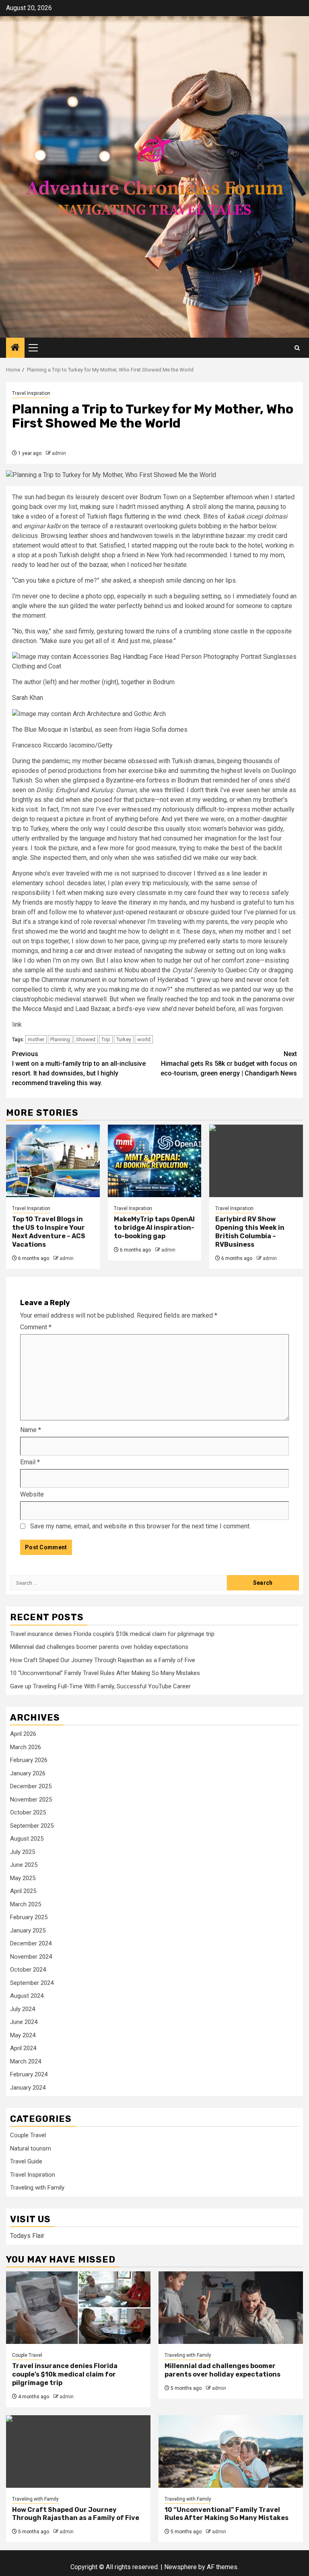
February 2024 (29, 2074)
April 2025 (23, 1891)
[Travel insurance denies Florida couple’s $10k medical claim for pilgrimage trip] (78, 2308)
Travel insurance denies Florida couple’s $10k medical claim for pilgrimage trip (112, 1634)
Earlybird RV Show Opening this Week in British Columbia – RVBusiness (250, 1232)
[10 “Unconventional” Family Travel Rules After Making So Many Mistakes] (231, 2451)
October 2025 (28, 1812)
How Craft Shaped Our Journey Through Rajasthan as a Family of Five (103, 1660)
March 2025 (26, 1904)
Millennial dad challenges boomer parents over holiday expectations (99, 1647)
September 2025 (32, 1826)
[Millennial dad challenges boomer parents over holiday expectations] (231, 2308)
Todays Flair (27, 2236)
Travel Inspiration (31, 393)
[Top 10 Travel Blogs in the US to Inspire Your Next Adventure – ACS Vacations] (53, 1161)
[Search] (297, 348)
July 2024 (23, 2009)
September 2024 (32, 1983)
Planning (60, 1039)
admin (59, 453)
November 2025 (31, 1800)
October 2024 (28, 1970)
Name (31, 1430)
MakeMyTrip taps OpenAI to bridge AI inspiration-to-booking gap (154, 1228)
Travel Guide (26, 2161)
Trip (106, 1039)
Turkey (124, 1039)
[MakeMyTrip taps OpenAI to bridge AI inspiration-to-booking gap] (155, 1161)
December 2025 (31, 1786)
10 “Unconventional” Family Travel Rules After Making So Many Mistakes (105, 1673)
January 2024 (28, 2088)
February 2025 (29, 1917)
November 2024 (31, 1957)
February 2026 (29, 1760)
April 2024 (23, 2048)
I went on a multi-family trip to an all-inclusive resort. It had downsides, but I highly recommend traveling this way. (79, 1068)
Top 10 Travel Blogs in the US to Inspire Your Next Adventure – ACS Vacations (49, 1232)
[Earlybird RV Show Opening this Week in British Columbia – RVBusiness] (256, 1161)
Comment (36, 1327)
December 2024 (31, 1943)
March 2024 (26, 2061)
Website (32, 1494)
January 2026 (28, 1773)
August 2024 (27, 1996)
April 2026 (23, 1734)
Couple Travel (28, 2135)
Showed (86, 1039)
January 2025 (28, 1930)
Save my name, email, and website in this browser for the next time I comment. (140, 1526)
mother (36, 1039)
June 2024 (24, 2022)
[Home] (15, 348)
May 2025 (23, 1878)
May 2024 (23, 2035)
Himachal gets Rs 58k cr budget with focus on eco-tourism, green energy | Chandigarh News (229, 1064)
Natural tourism (31, 2148)
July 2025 (23, 1852)
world (144, 1039)
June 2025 (24, 1865)
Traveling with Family (37, 2188)
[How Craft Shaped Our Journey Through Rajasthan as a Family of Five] (78, 2451)
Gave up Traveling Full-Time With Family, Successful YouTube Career (100, 1686)
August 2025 (27, 1839)
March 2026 (26, 1747)
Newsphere (180, 2567)
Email (30, 1462)
